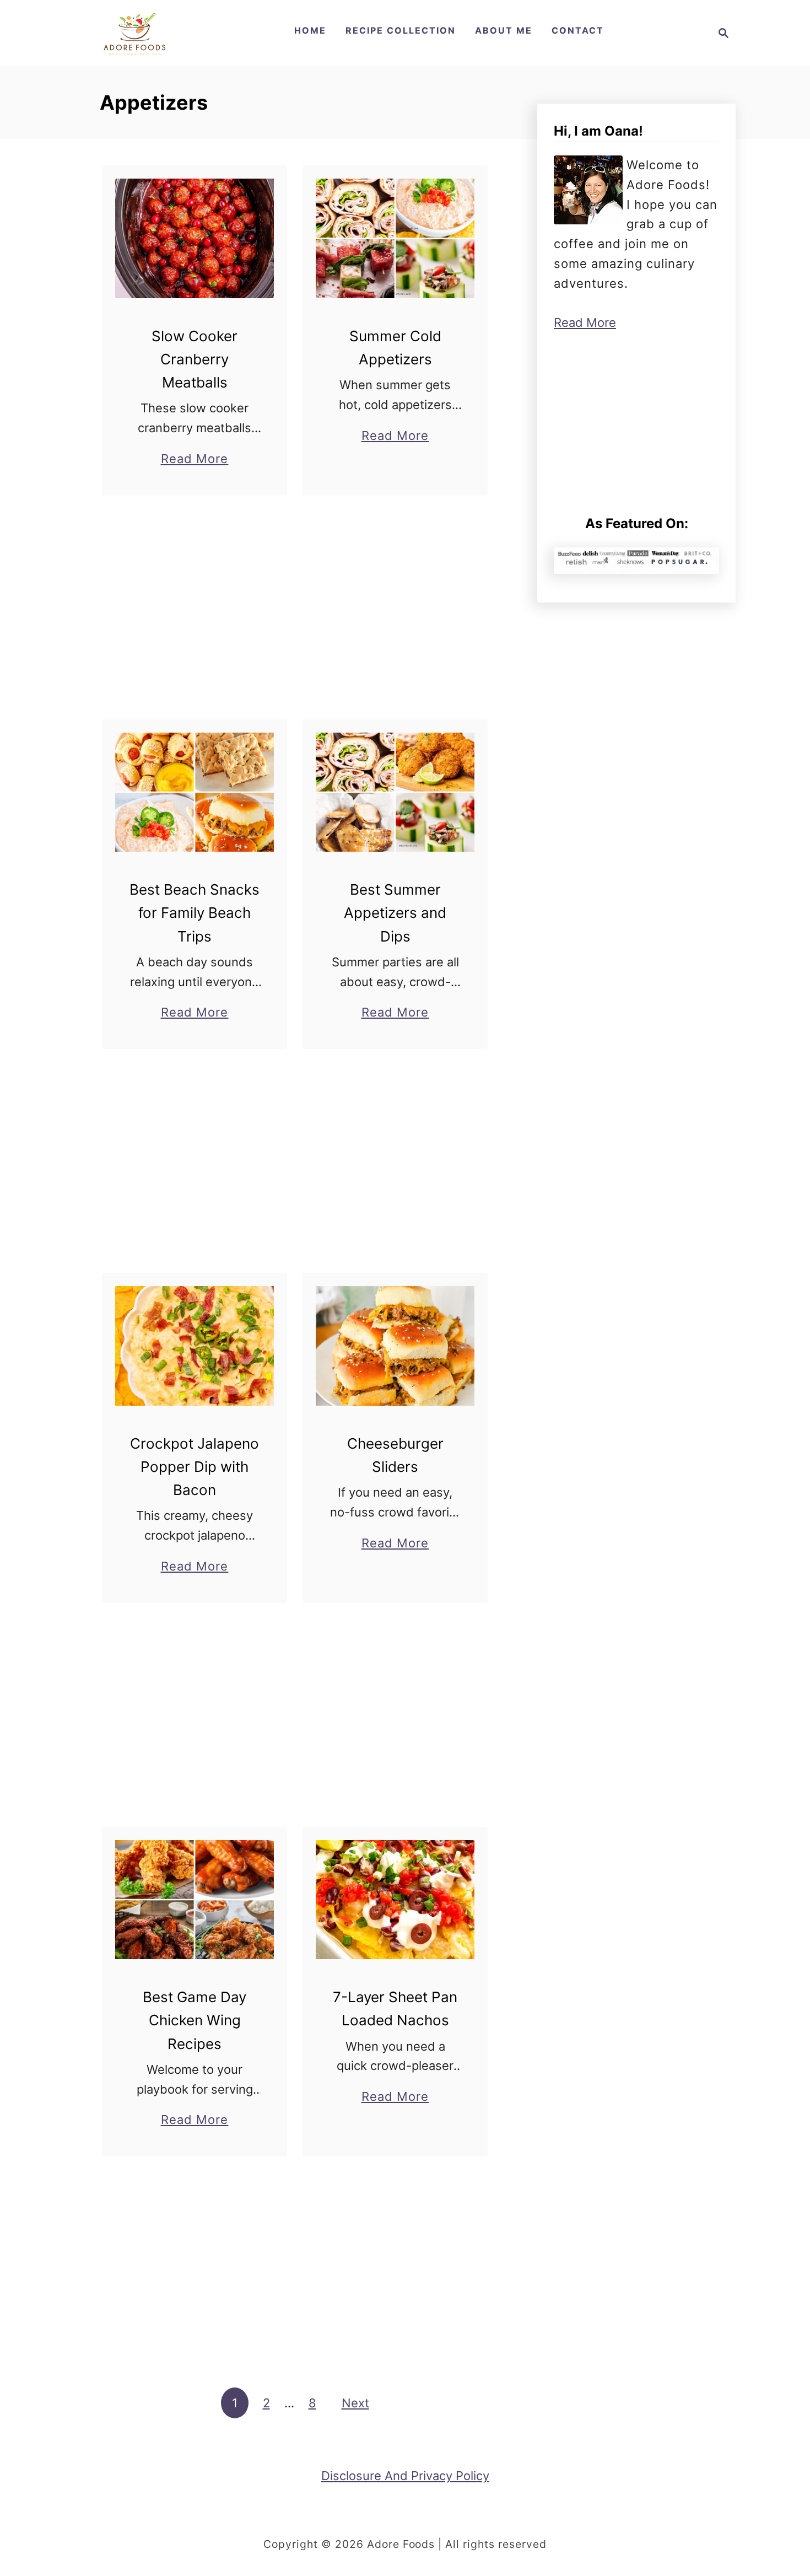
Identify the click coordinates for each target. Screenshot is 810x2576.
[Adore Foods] (134, 33)
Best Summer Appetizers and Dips (395, 913)
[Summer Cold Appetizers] (395, 238)
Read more (585, 322)
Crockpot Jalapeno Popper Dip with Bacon (195, 1467)
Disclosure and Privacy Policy (405, 2476)
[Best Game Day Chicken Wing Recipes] (195, 1900)
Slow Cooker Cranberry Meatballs (195, 359)
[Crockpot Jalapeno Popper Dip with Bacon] (195, 1346)
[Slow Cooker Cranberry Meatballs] (195, 238)
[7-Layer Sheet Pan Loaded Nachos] (395, 1900)
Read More (195, 460)
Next (355, 2403)
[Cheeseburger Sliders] (395, 1346)
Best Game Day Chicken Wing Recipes (195, 2020)
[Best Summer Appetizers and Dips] (395, 792)
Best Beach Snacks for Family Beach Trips (195, 913)
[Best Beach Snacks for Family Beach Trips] (195, 792)
